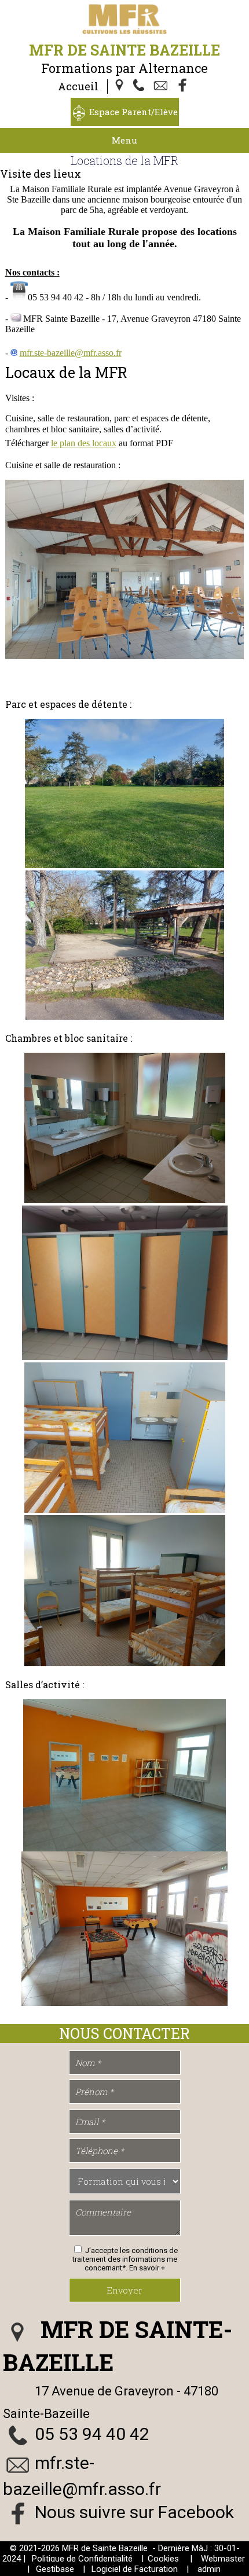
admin (209, 2569)
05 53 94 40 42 (92, 2434)
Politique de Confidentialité (82, 2559)
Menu (124, 140)
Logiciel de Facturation (135, 2569)
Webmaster (223, 2559)
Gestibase (55, 2569)
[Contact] (162, 86)
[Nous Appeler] (141, 86)
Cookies (163, 2559)
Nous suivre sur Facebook (134, 2512)
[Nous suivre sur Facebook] (183, 86)
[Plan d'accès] (120, 86)
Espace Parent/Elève (133, 112)
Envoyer (124, 2290)
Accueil (78, 86)
